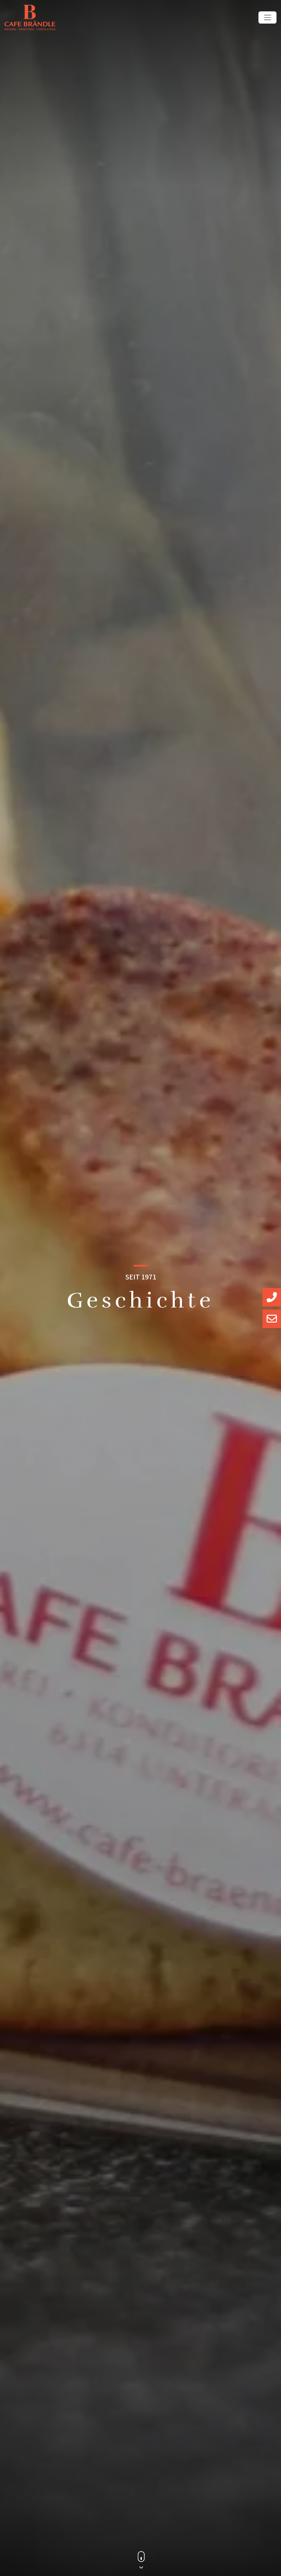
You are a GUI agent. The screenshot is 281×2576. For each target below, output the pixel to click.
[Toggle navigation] (267, 17)
